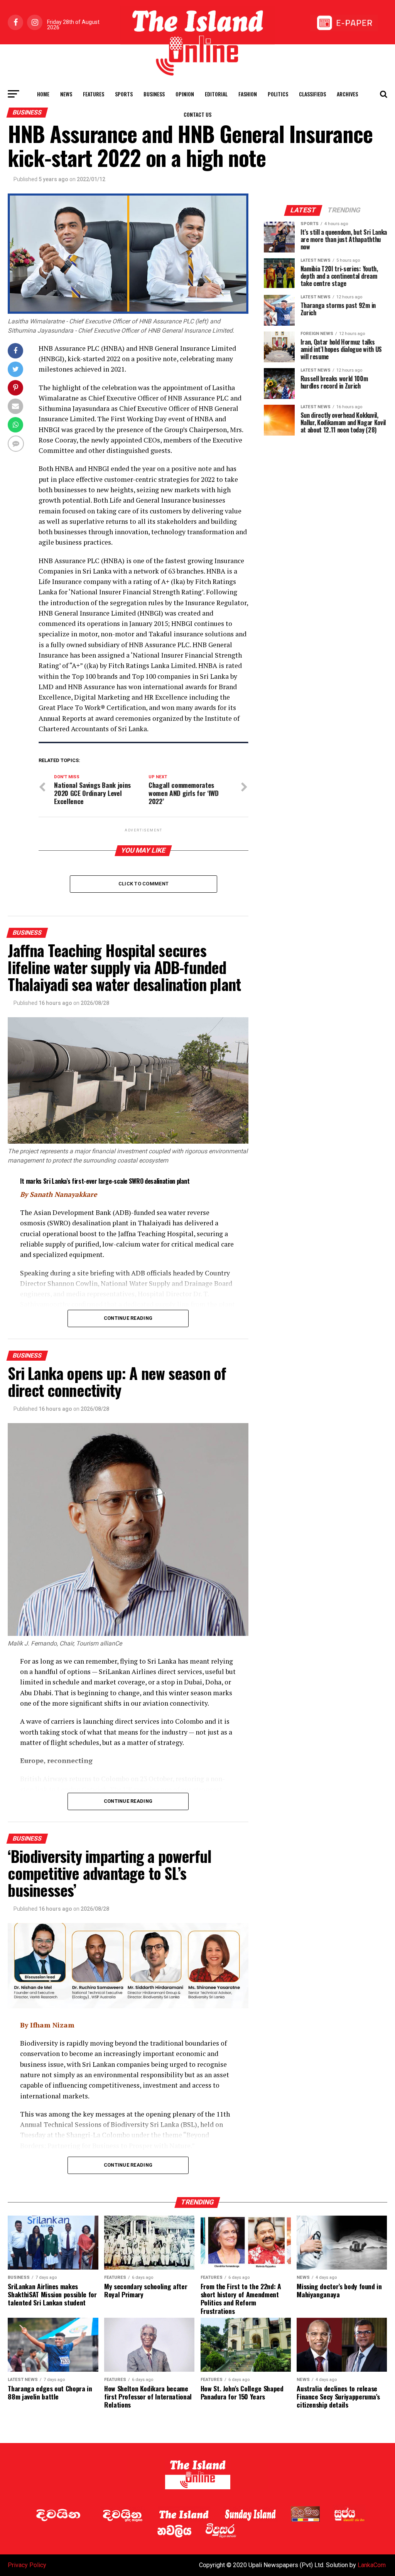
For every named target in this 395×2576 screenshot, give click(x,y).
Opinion (185, 94)
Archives (347, 94)
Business (154, 94)
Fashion (248, 94)
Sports (124, 94)
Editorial (216, 94)
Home (43, 94)
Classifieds (312, 94)
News (66, 94)
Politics (278, 94)
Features (94, 94)
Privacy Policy (27, 2565)
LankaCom (372, 2565)
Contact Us (197, 114)
